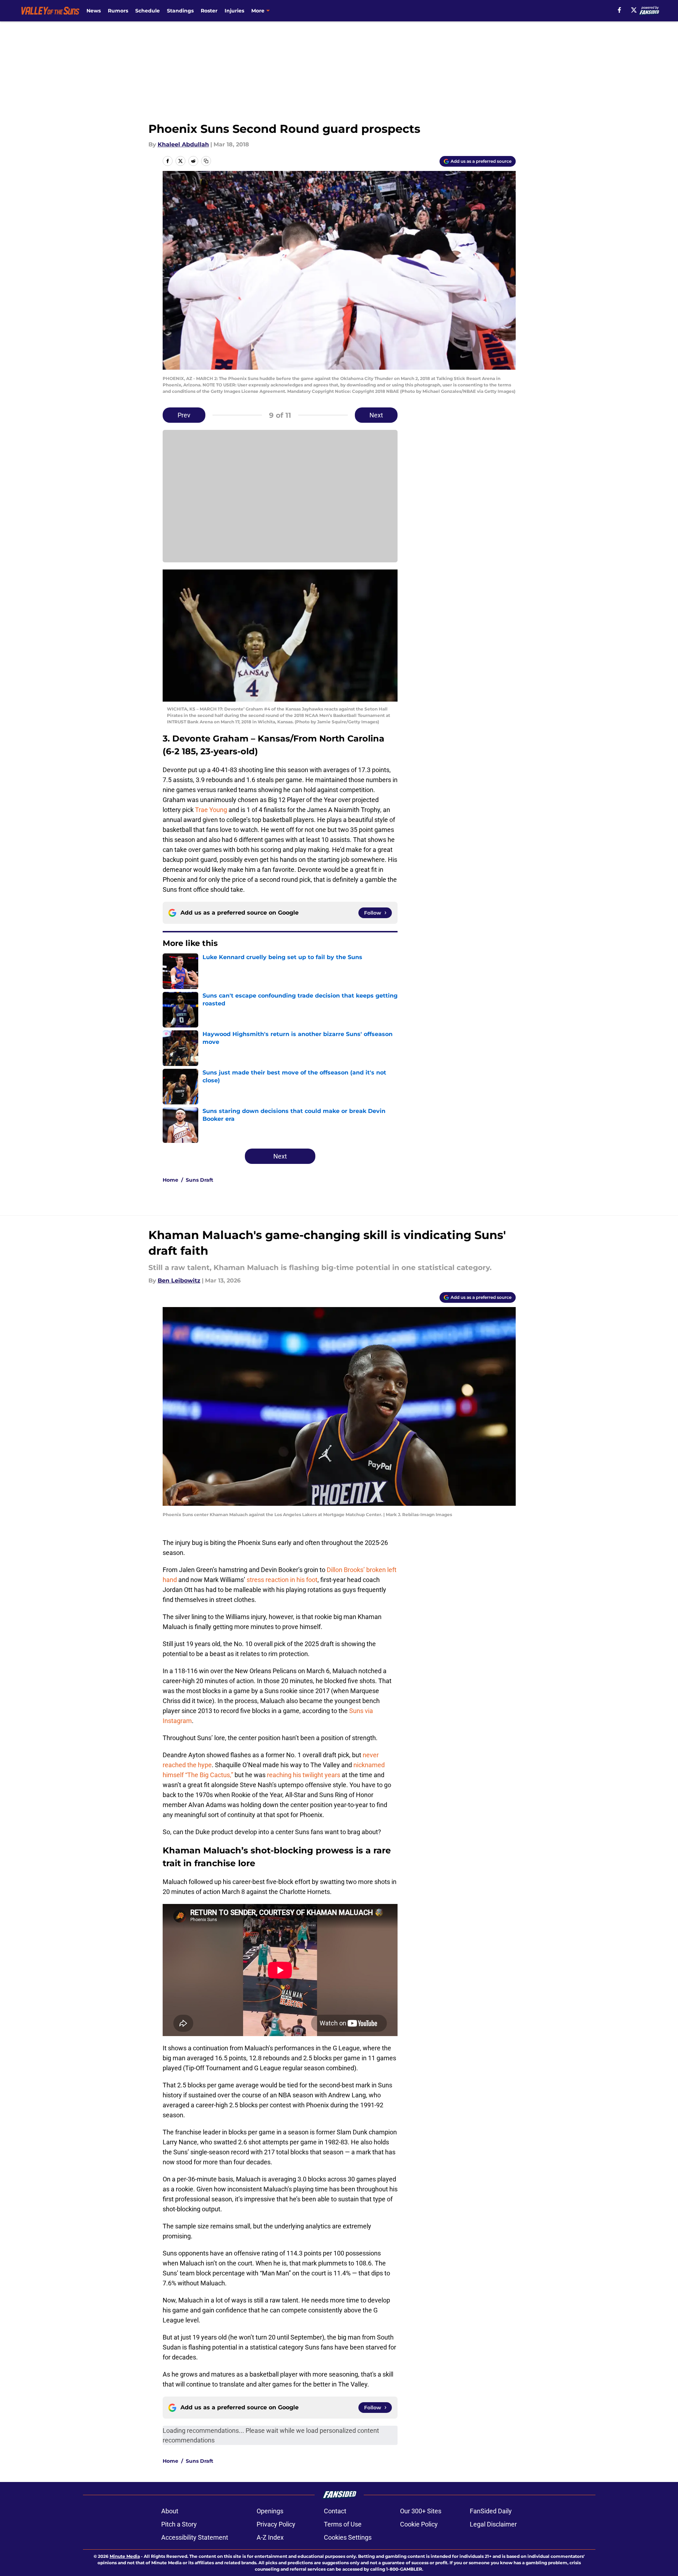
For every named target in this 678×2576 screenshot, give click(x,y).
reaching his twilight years (304, 1775)
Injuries (234, 11)
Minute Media (125, 2556)
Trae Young (211, 810)
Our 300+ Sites (421, 2511)
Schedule (148, 11)
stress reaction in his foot (282, 1580)
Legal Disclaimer (493, 2524)
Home (170, 1180)
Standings (180, 11)
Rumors (118, 11)
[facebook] (619, 10)
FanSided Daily (491, 2511)
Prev (184, 415)
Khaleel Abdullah (183, 144)
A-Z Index (270, 2537)
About (170, 2511)
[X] (634, 10)
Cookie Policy (419, 2524)
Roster (209, 11)
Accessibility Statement (195, 2537)
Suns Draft (199, 1180)
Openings (270, 2511)
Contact (335, 2511)
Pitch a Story (179, 2524)
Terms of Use (343, 2524)
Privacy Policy (276, 2524)
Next (376, 415)
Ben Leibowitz (179, 1281)
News (94, 11)
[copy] (206, 161)
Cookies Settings (348, 2537)
